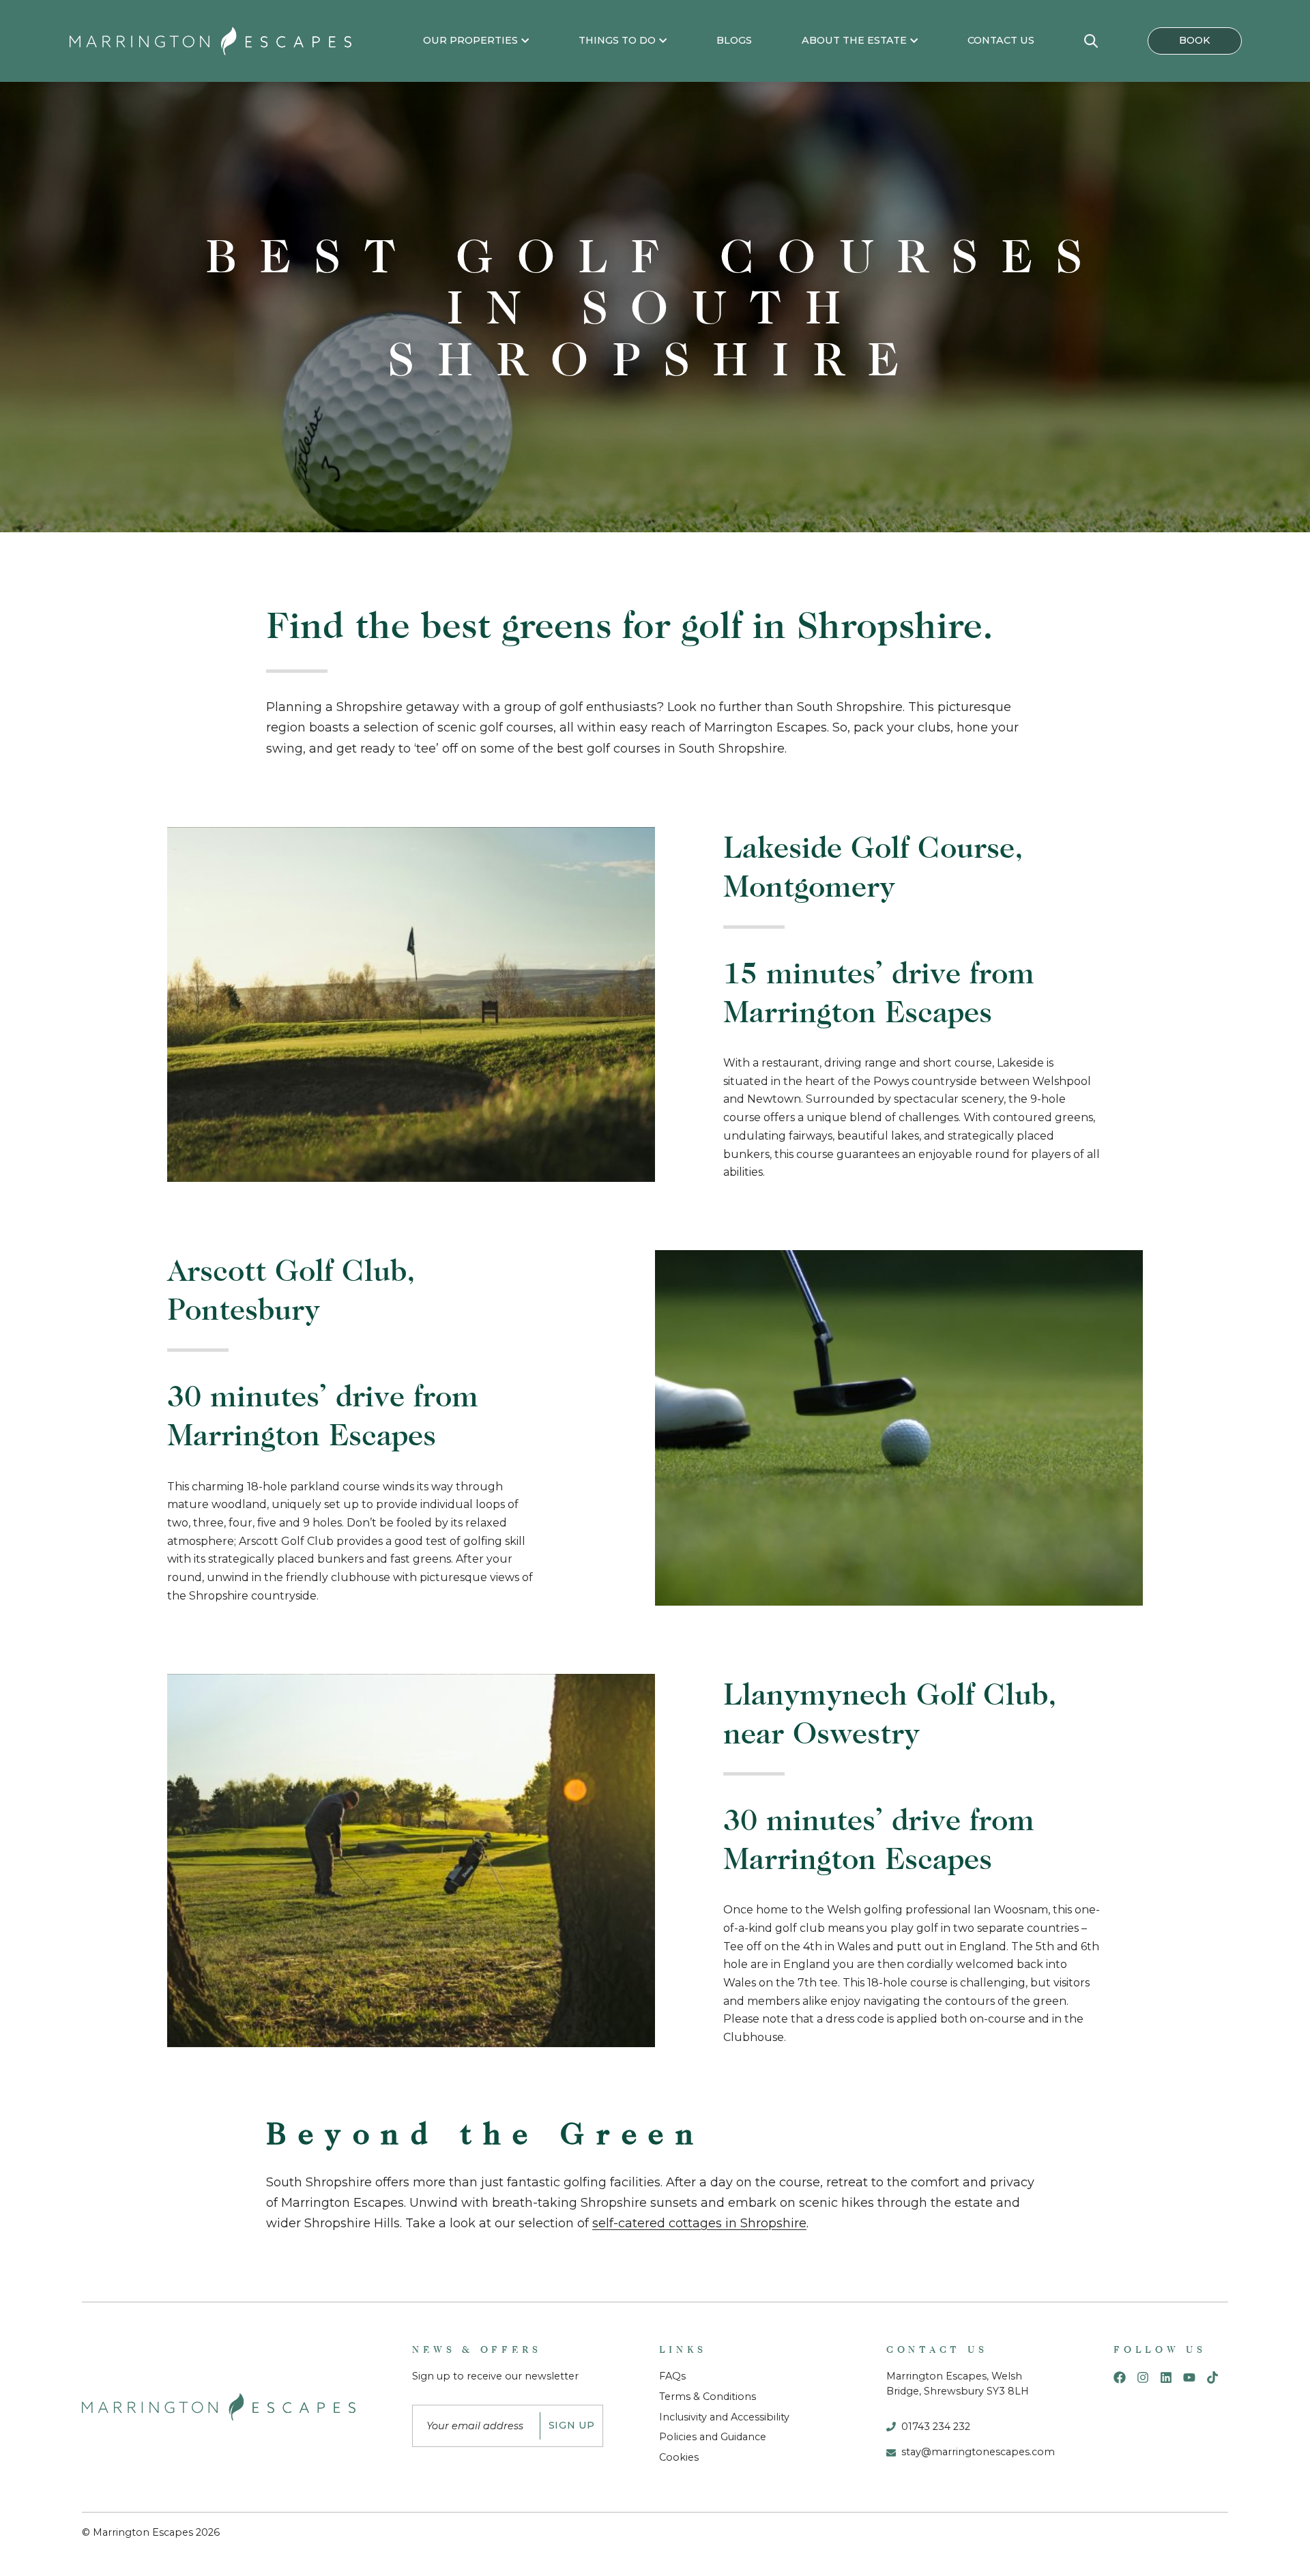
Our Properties (470, 40)
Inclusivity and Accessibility (724, 2417)
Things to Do (617, 40)
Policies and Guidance (713, 2437)
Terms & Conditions (708, 2397)
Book (1195, 40)
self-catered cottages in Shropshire (699, 2223)
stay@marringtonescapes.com (978, 2452)
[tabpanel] (655, 307)
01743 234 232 (936, 2427)
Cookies (679, 2457)
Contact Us (1001, 40)
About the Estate (854, 40)
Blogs (734, 40)
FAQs (672, 2376)
